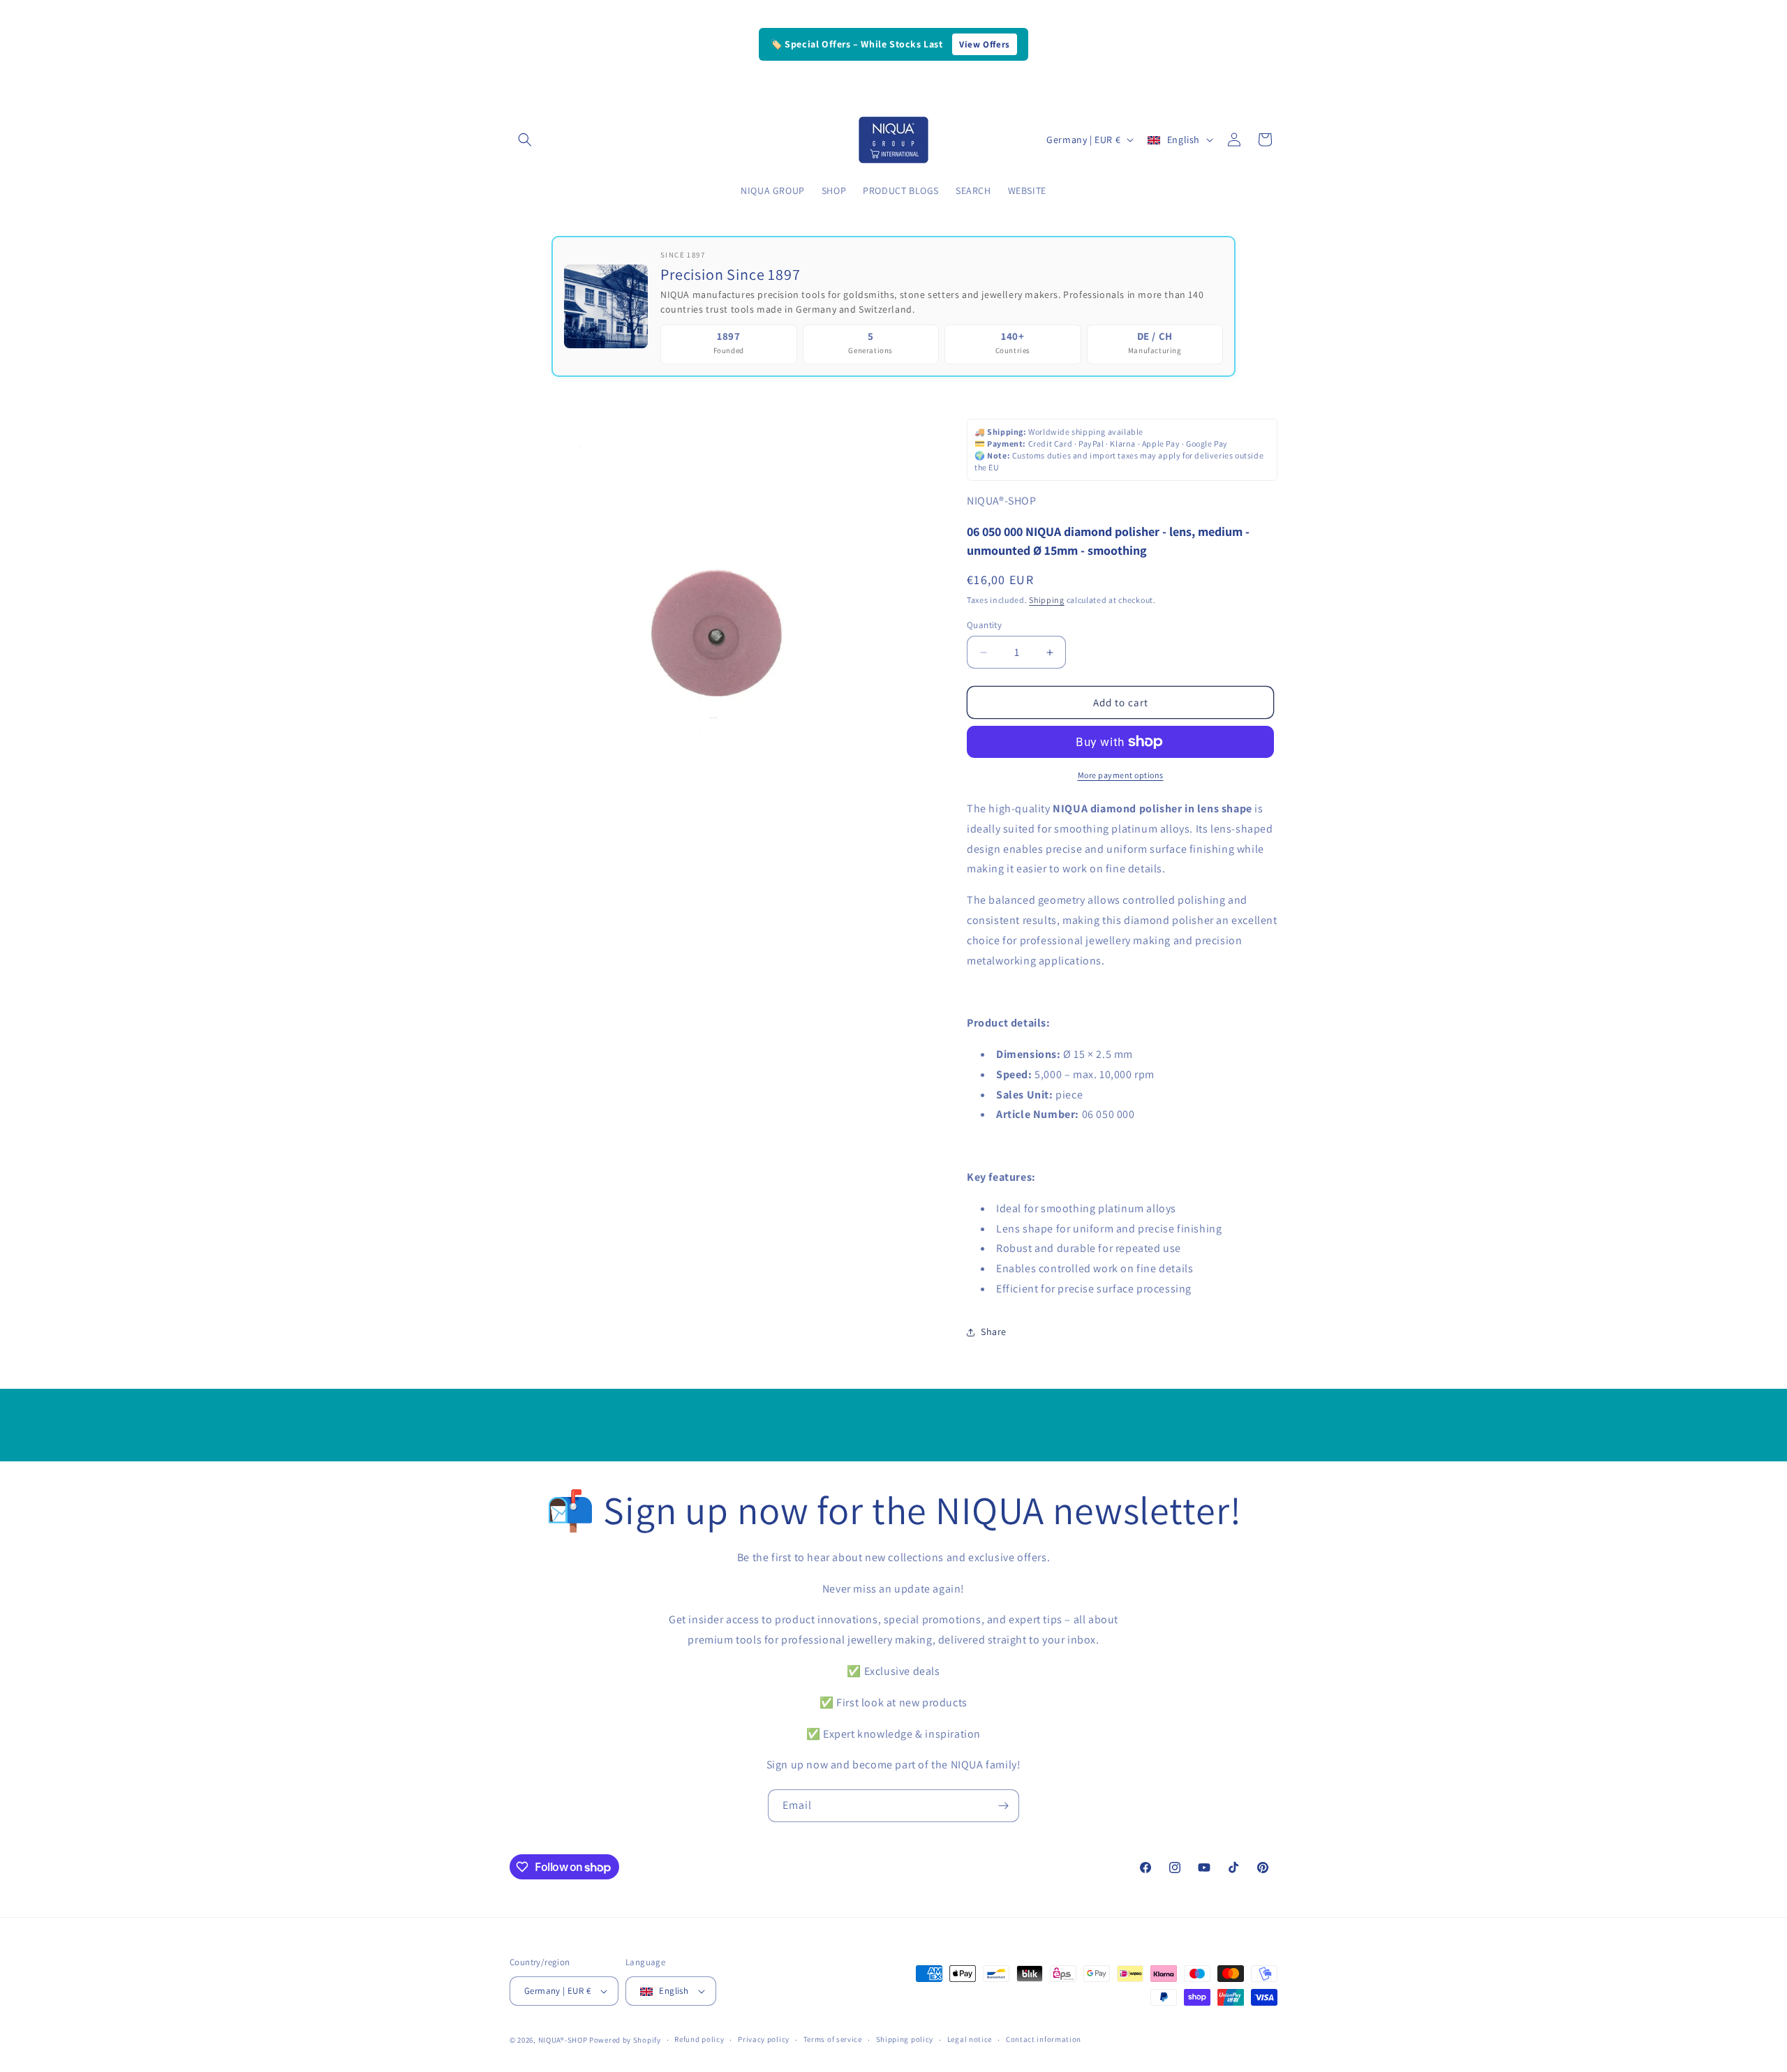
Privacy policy (764, 2039)
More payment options (1121, 775)
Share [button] (994, 1332)
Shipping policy (905, 2039)
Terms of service (833, 2039)
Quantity (984, 625)
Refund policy (699, 2039)
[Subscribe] (1003, 1806)
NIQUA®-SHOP (563, 2040)
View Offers (985, 44)
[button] (525, 140)
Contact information (1044, 2039)
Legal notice (970, 2039)
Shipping (1047, 600)
